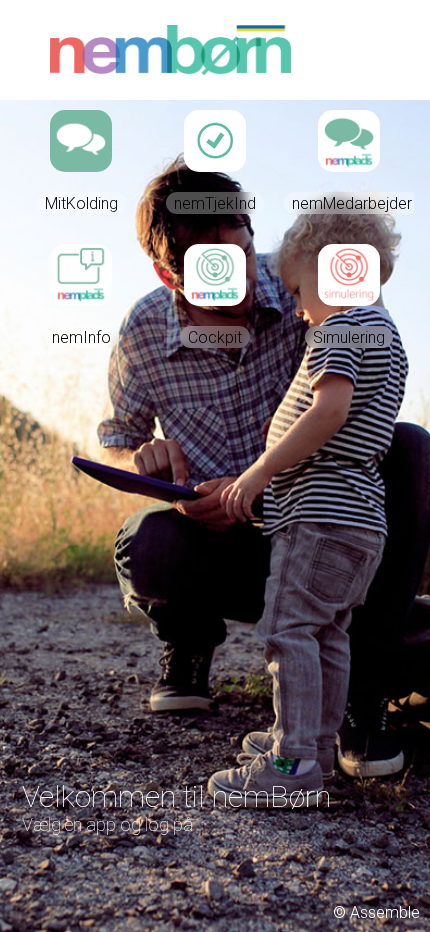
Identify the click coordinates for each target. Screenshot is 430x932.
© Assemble (376, 912)
